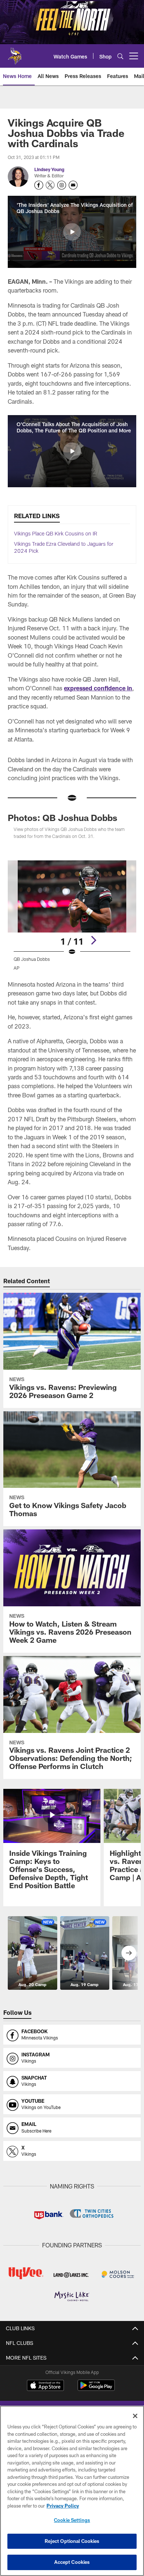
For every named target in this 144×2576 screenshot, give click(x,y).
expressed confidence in (98, 688)
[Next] (93, 940)
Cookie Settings (72, 2520)
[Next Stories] (129, 1953)
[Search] (120, 56)
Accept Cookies (72, 2562)
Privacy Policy (63, 2506)
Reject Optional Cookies (72, 2541)
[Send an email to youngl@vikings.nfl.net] (73, 185)
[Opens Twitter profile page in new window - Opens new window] (50, 185)
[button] (72, 232)
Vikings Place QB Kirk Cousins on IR (56, 533)
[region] (72, 2491)
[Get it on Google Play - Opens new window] (96, 2389)
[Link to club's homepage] (15, 53)
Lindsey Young (49, 169)
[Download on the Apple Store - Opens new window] (45, 2386)
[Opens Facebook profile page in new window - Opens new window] (39, 185)
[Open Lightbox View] (72, 915)
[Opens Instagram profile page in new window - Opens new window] (62, 185)
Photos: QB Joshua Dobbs (63, 818)
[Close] (135, 2416)
